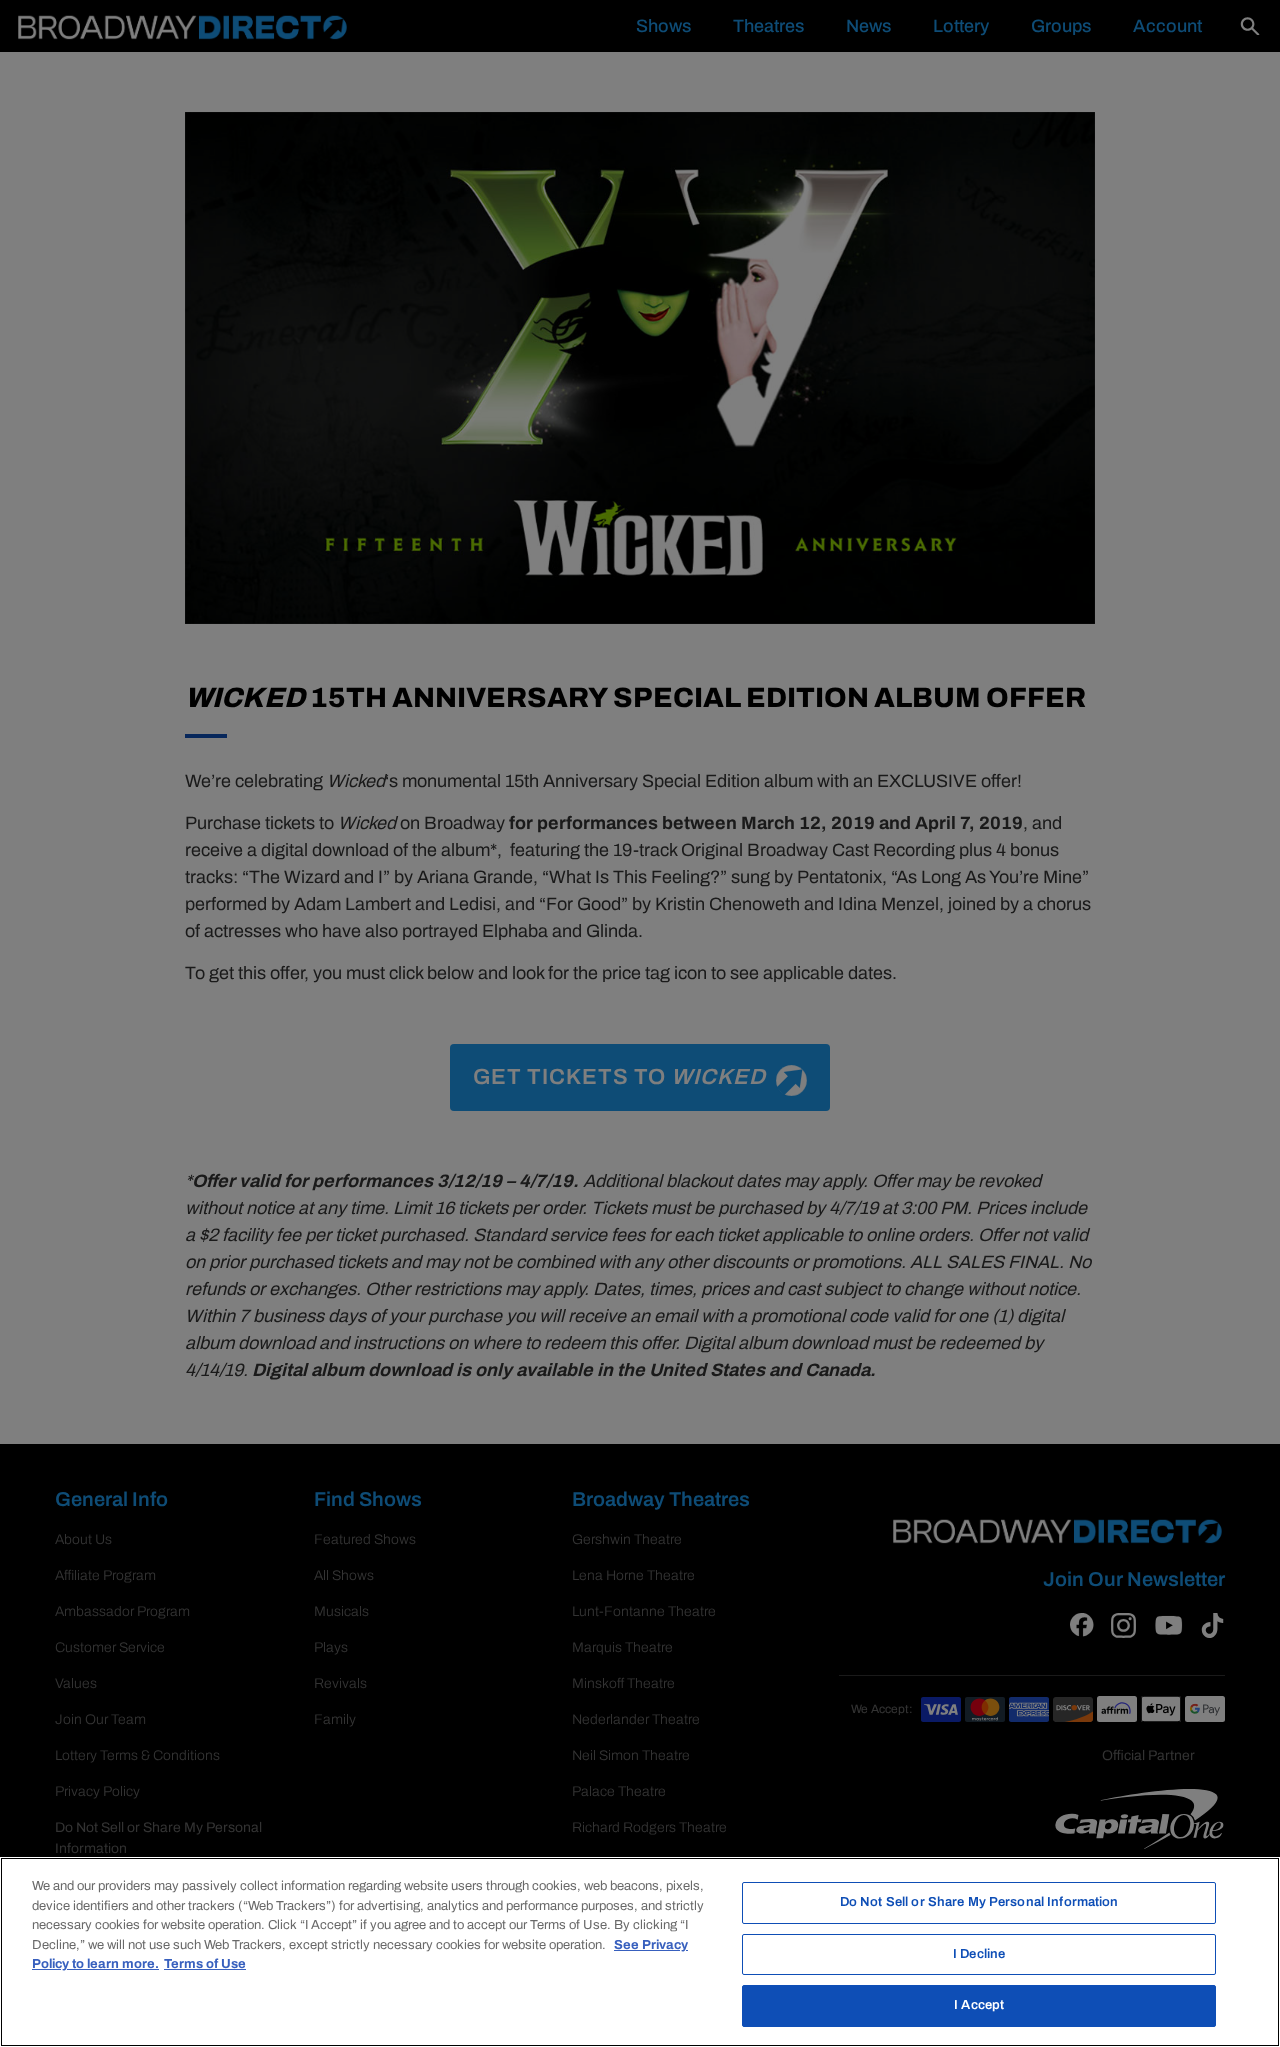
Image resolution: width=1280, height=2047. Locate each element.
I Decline (979, 1954)
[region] (640, 1952)
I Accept (979, 2005)
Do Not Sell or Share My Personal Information (979, 1902)
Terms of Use (205, 1964)
